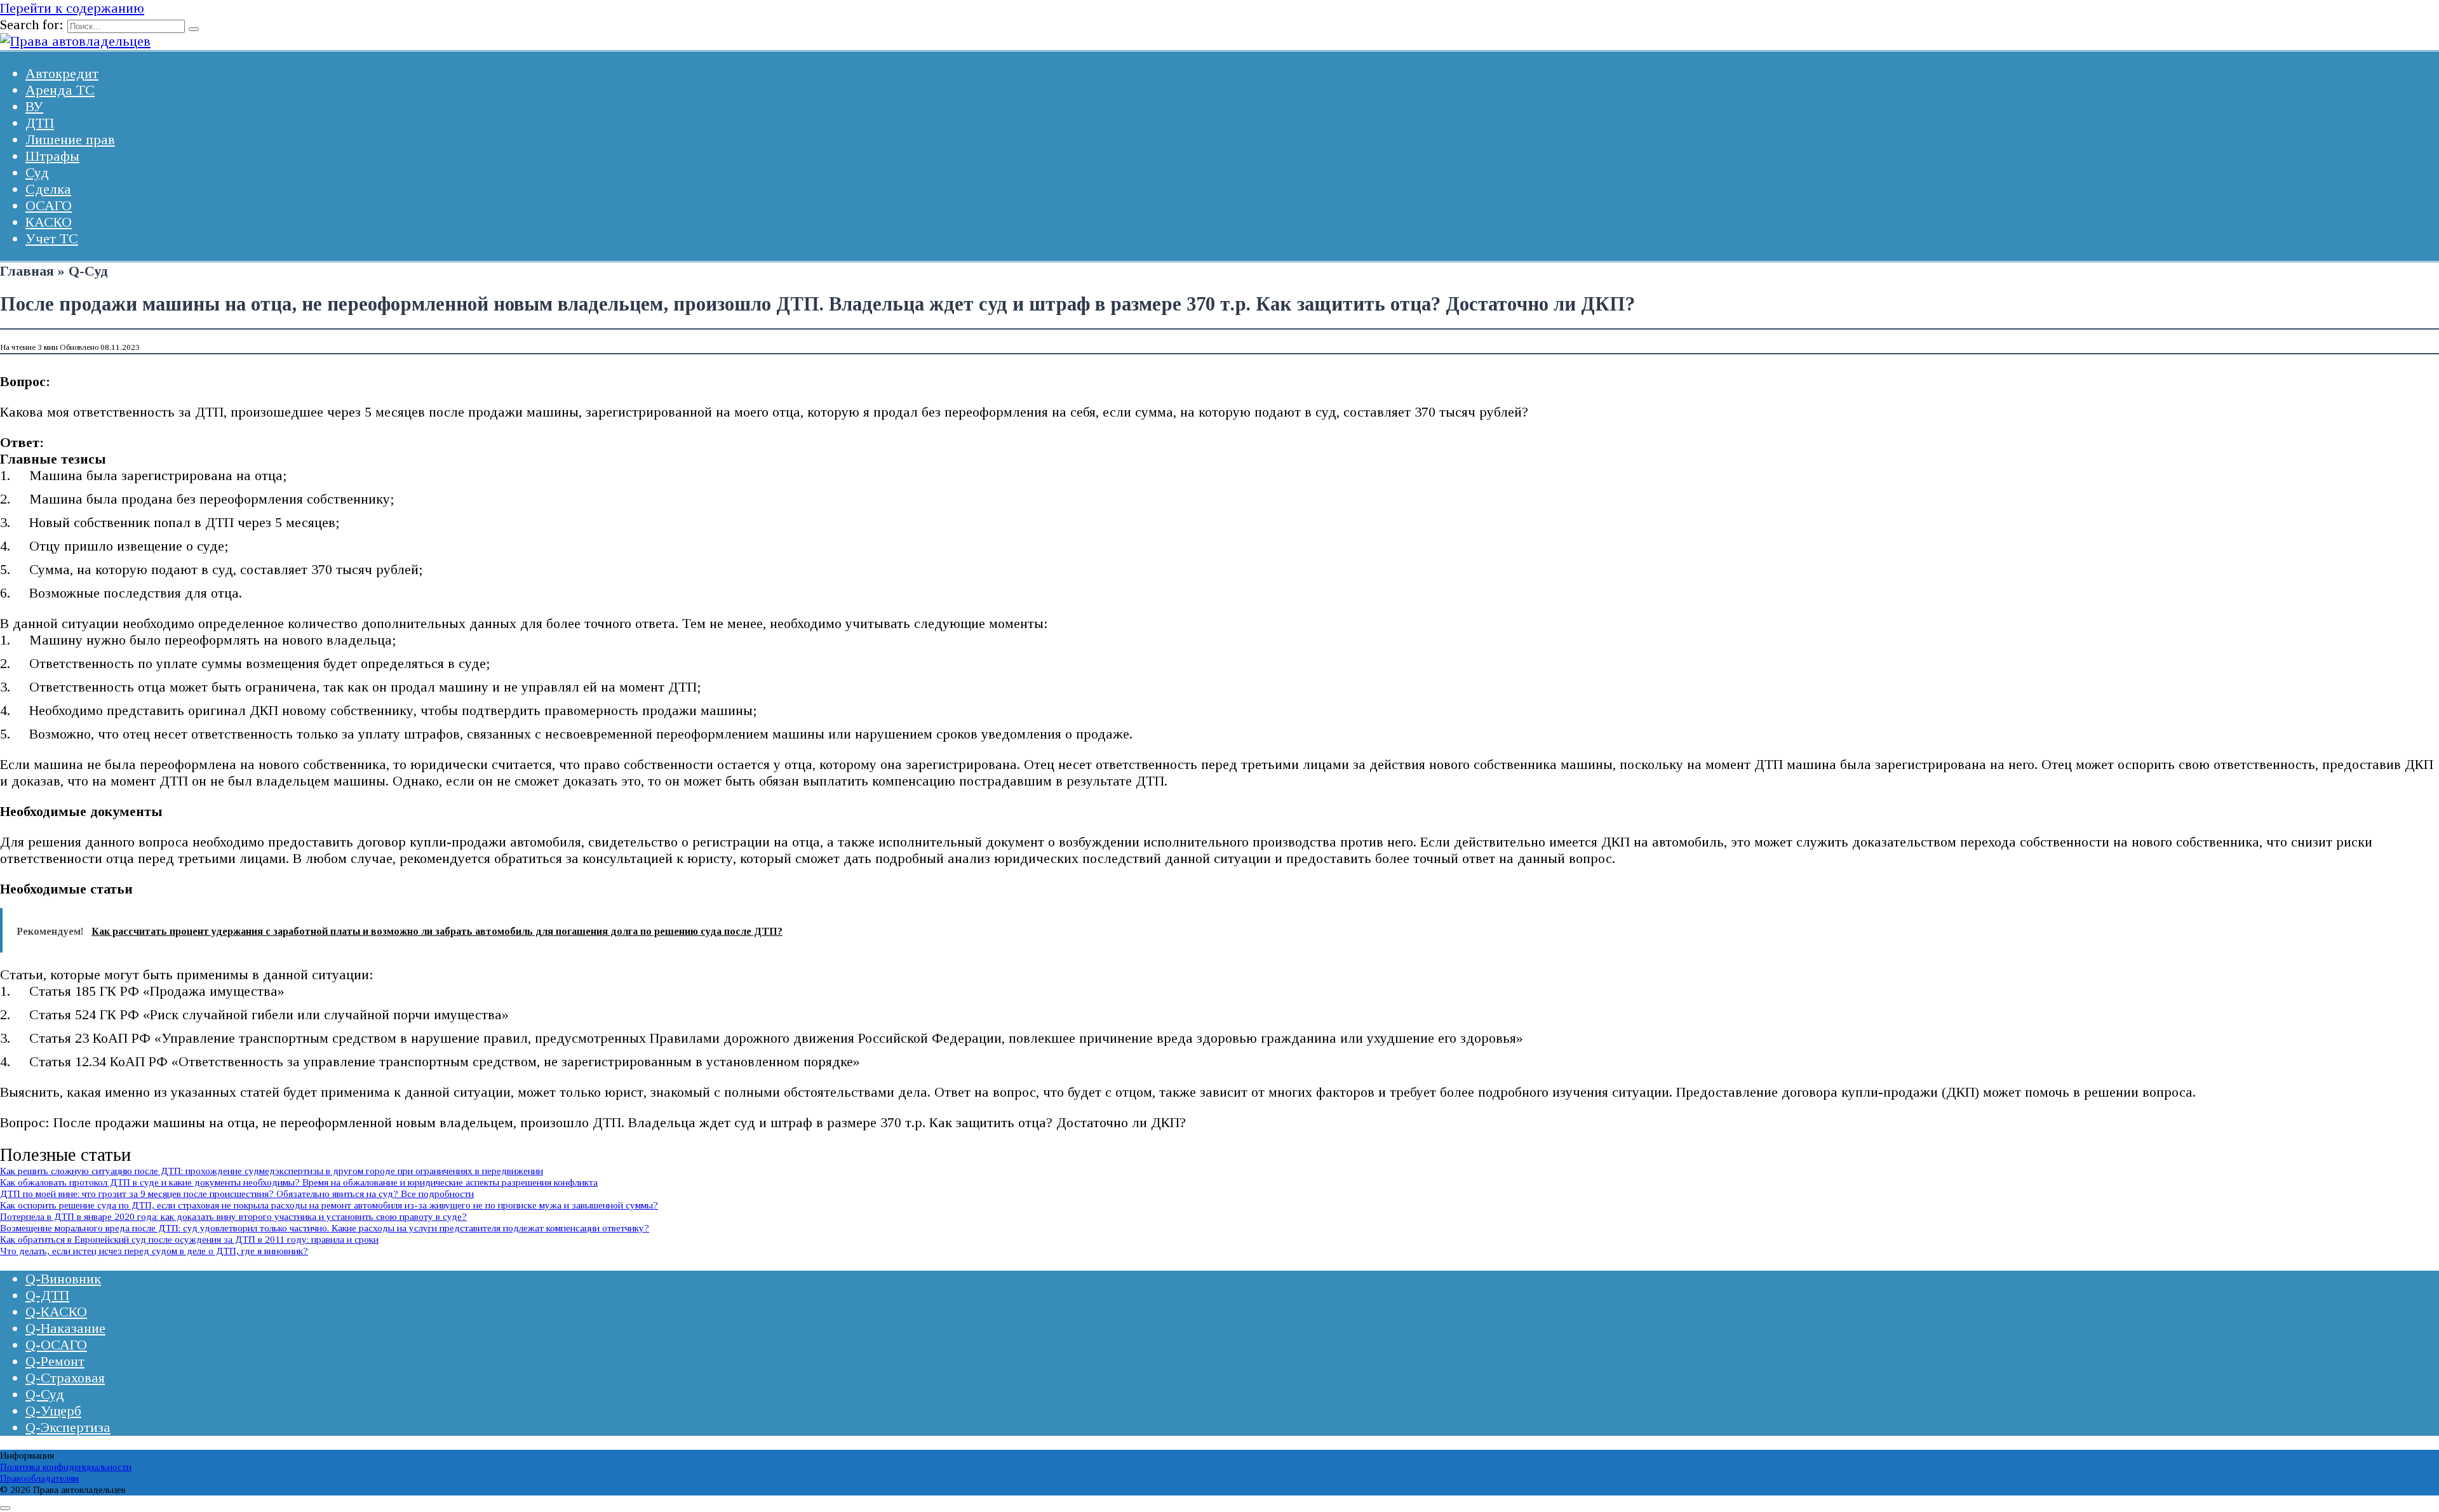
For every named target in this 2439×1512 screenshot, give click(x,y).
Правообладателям (39, 1478)
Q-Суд (45, 1394)
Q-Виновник (63, 1279)
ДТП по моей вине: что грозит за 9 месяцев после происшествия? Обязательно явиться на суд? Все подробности (237, 1194)
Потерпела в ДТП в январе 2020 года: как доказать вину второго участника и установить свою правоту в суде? (233, 1216)
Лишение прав (70, 139)
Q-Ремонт (55, 1361)
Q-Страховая (65, 1378)
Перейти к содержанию (72, 8)
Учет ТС (52, 238)
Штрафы (52, 156)
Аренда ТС (60, 90)
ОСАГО (49, 205)
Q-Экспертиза (68, 1427)
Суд (37, 172)
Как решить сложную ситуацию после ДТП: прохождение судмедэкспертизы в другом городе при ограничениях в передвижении (272, 1171)
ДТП (40, 123)
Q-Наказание (65, 1328)
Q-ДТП (47, 1295)
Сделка (48, 189)
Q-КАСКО (56, 1312)
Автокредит (62, 73)
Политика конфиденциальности (66, 1467)
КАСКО (49, 222)
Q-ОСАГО (56, 1345)
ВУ (34, 106)
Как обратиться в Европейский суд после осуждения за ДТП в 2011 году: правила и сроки (189, 1239)
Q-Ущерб (53, 1411)
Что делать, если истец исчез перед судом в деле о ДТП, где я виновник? (154, 1251)
